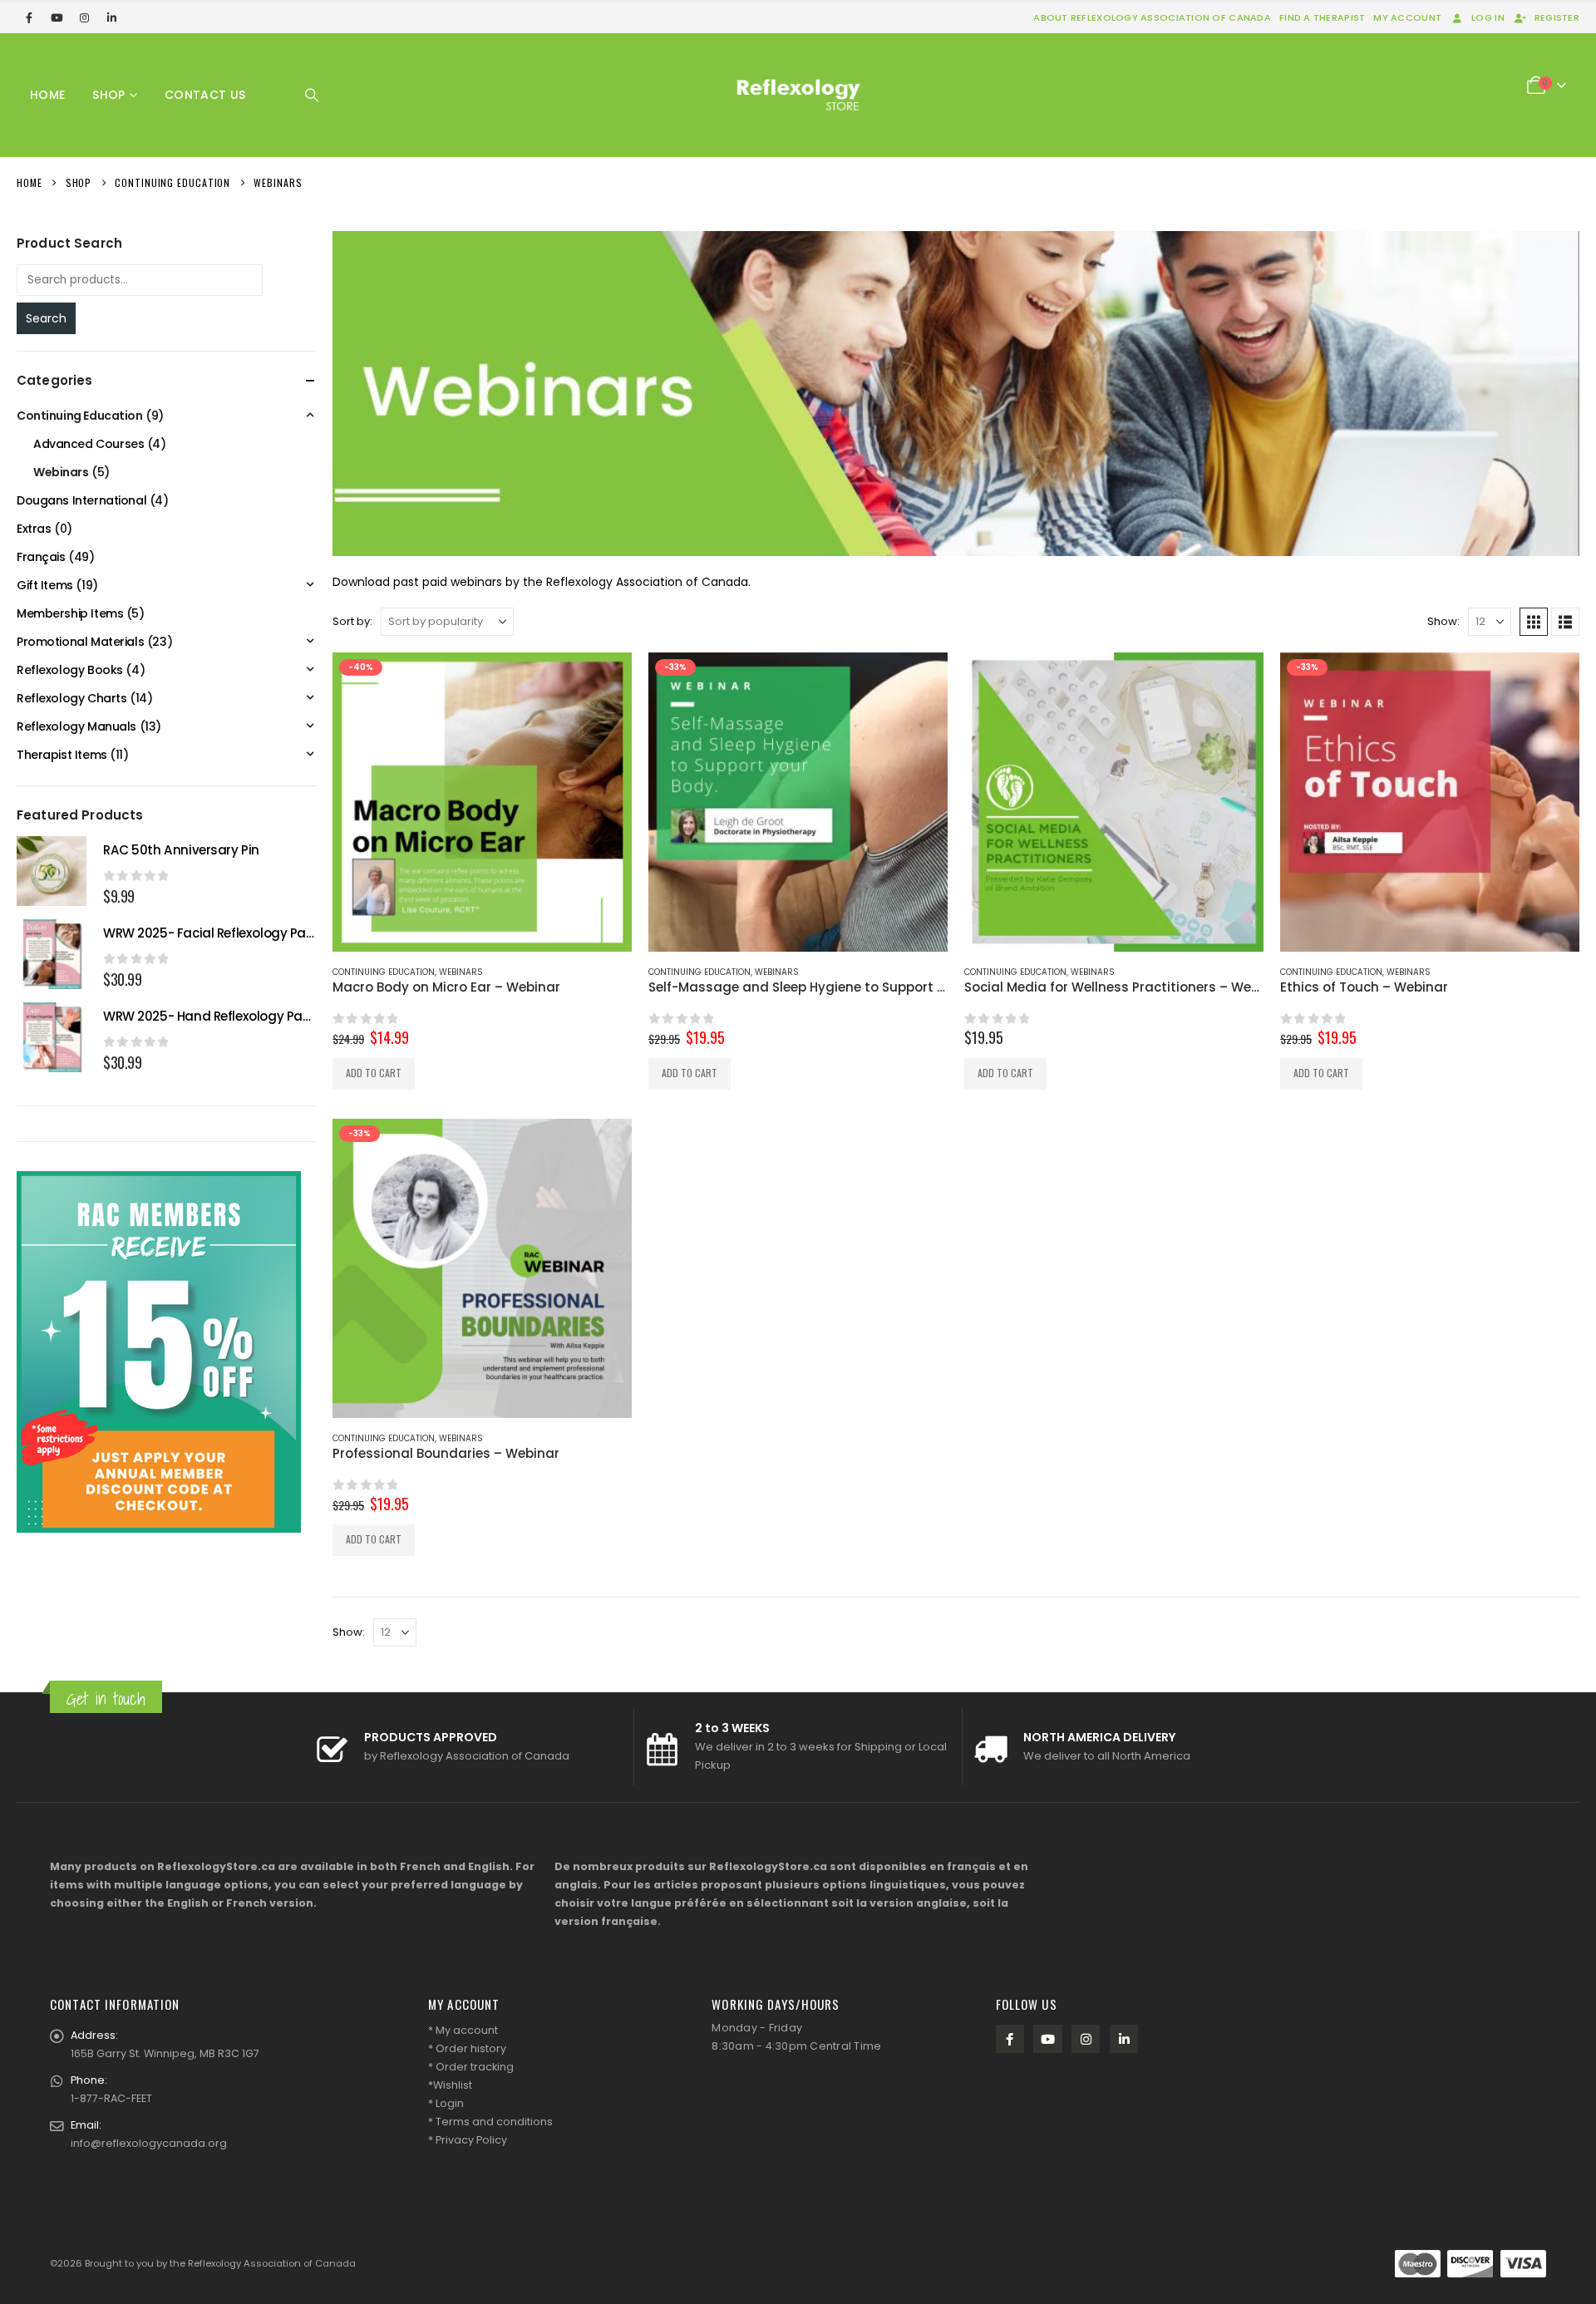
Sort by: (352, 621)
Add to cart (374, 1073)
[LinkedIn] (111, 17)
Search (46, 318)
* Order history (467, 2048)
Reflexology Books (70, 670)
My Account (1407, 17)
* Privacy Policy (468, 2140)
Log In (1488, 17)
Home (47, 95)
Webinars (461, 972)
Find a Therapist (1322, 17)
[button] (312, 96)
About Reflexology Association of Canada (1152, 17)
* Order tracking (471, 2067)
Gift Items (45, 585)
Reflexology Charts (71, 698)
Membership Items (70, 613)
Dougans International (81, 500)
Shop (108, 95)
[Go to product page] (1114, 802)
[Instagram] (84, 17)
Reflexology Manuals (76, 726)
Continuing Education (384, 972)
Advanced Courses (89, 444)
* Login (446, 2103)
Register (1557, 17)
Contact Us (205, 95)
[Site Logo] (798, 96)
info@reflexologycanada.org (149, 2143)
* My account (463, 2030)
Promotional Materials (80, 642)
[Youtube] (57, 17)
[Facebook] (29, 17)
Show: (1443, 621)
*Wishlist (450, 2085)
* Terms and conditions (490, 2122)
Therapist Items (62, 755)
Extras (34, 529)
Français (41, 557)
